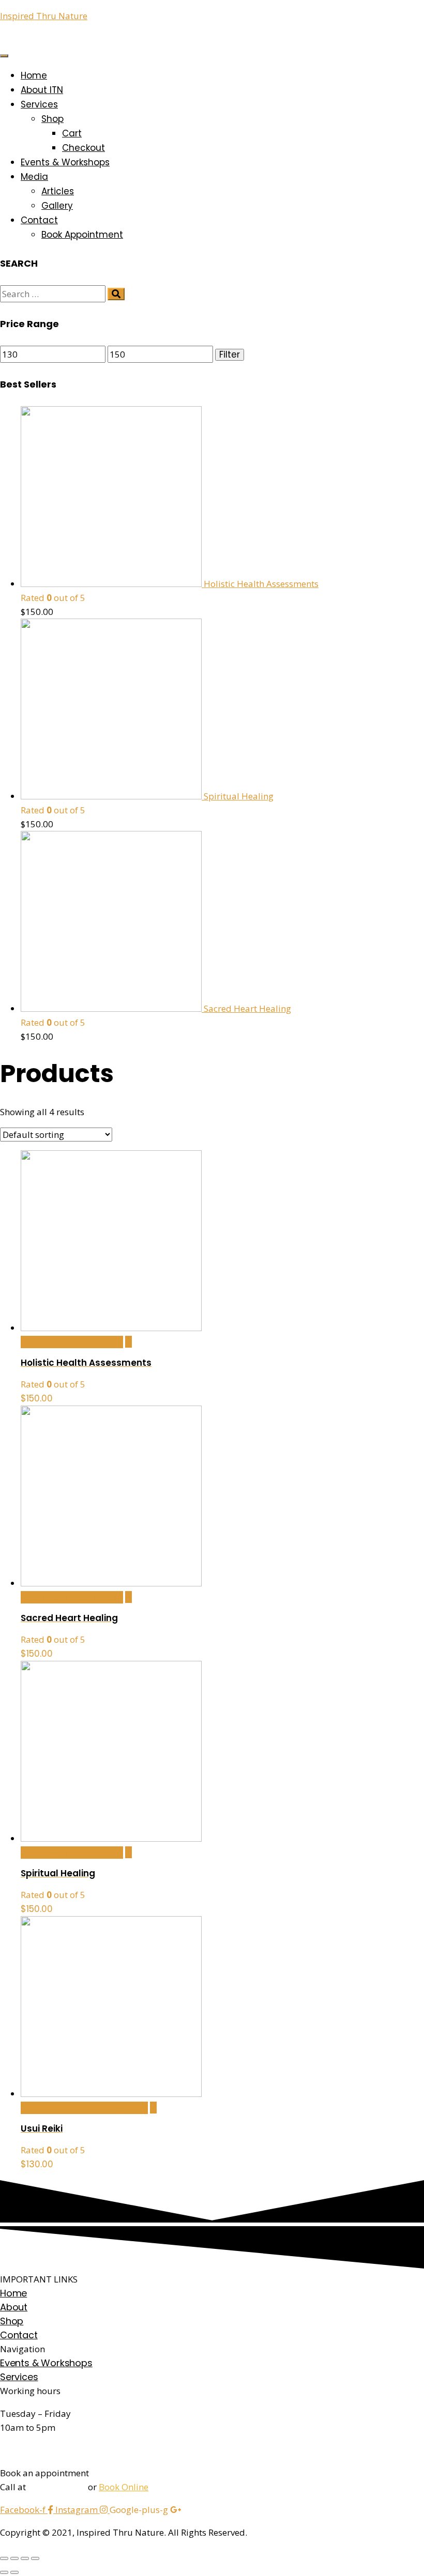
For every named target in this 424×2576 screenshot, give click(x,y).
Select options (84, 2108)
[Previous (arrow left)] (4, 2572)
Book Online (124, 2487)
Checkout (84, 148)
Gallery (57, 206)
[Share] (14, 2558)
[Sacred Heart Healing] (128, 1597)
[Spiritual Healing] (128, 1852)
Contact (39, 220)
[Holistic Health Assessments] (128, 1342)
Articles (58, 191)
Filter (230, 355)
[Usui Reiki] (153, 2108)
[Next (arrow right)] (14, 2572)
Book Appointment (82, 235)
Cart (72, 133)
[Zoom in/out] (35, 2558)
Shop (52, 119)
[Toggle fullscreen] (25, 2558)
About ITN (42, 90)
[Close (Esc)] (4, 2558)
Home (34, 75)
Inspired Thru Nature (44, 16)
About (14, 2307)
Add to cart (72, 1342)
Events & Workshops (65, 162)
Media (34, 177)
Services (39, 104)
